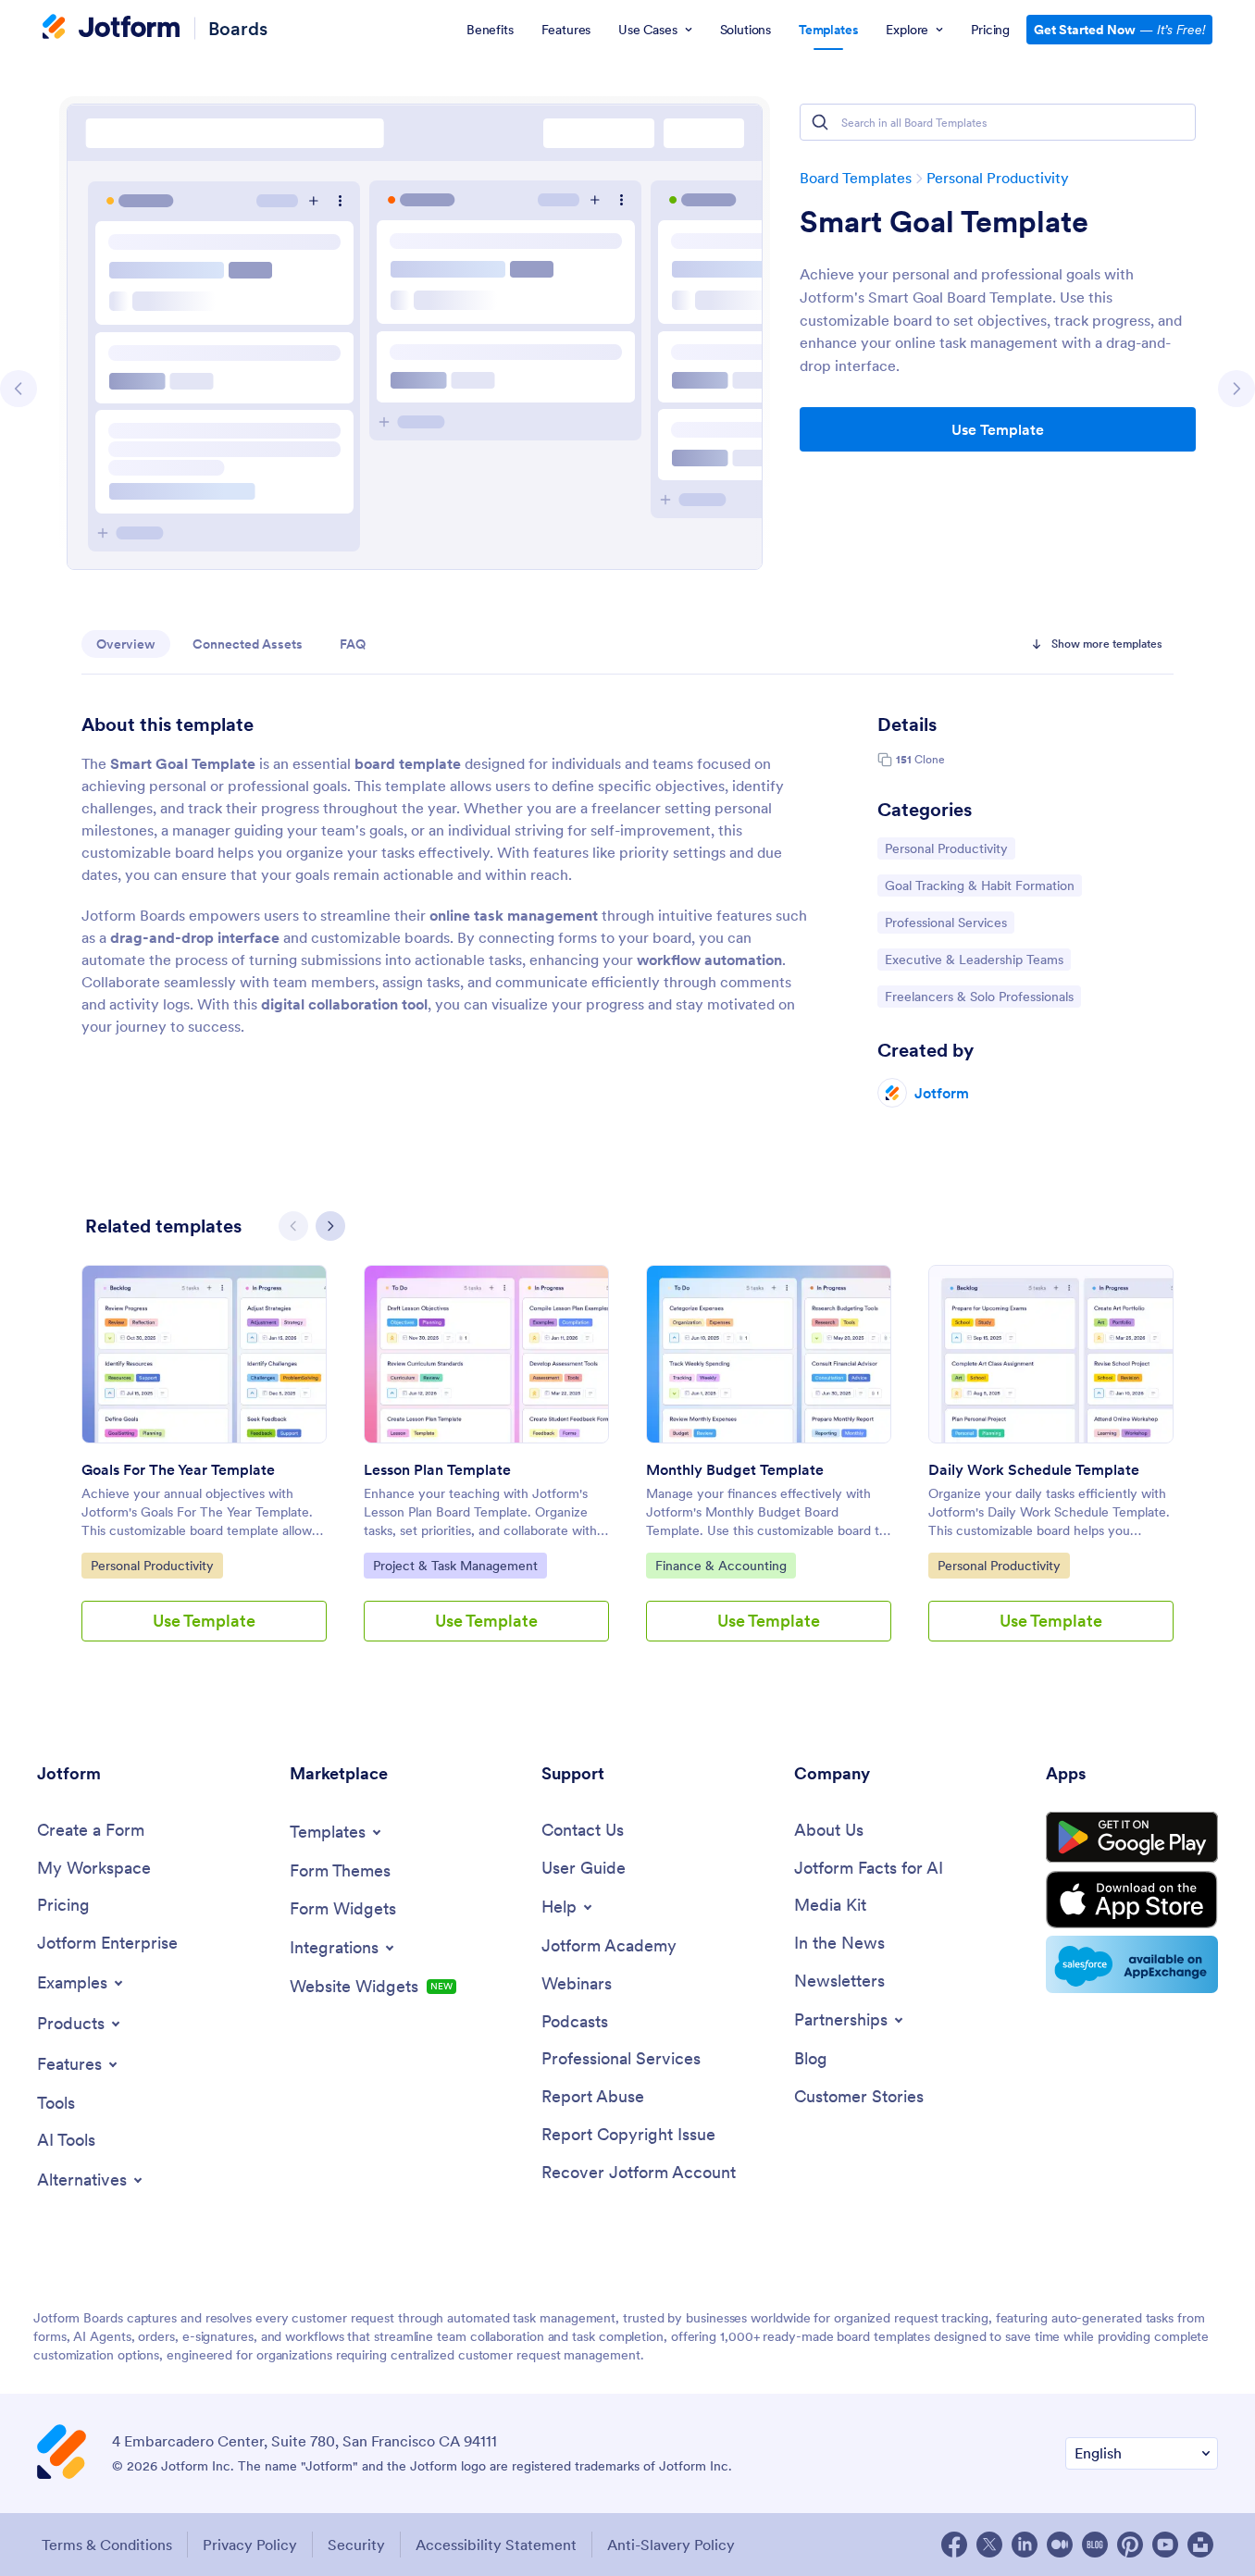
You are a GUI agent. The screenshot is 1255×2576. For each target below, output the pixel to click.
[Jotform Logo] (111, 29)
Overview (126, 644)
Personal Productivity (998, 178)
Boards (238, 28)
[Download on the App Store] (1132, 1900)
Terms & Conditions (107, 2545)
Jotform (942, 1093)
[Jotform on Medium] (1060, 2545)
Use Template (998, 429)
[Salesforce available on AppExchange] (1132, 1964)
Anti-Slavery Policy (671, 2545)
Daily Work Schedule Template (1034, 1469)
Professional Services (945, 922)
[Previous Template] (19, 389)
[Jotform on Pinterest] (1130, 2545)
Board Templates (856, 178)
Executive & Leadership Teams (974, 959)
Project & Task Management (455, 1565)
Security (356, 2545)
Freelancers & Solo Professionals (979, 996)
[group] (204, 1468)
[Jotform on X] (989, 2545)
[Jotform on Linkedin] (1025, 2545)
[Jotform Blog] (1095, 2545)
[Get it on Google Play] (1132, 1838)
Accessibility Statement (496, 2545)
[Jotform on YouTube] (1165, 2545)
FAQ (353, 644)
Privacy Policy (250, 2545)
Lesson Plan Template (437, 1469)
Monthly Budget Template (735, 1469)
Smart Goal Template (944, 222)
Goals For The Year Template (178, 1469)
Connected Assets (248, 644)
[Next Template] (1236, 389)
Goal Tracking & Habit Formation (979, 885)
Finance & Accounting (721, 1565)
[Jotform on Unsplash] (1200, 2545)
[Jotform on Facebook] (954, 2545)
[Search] (820, 122)
